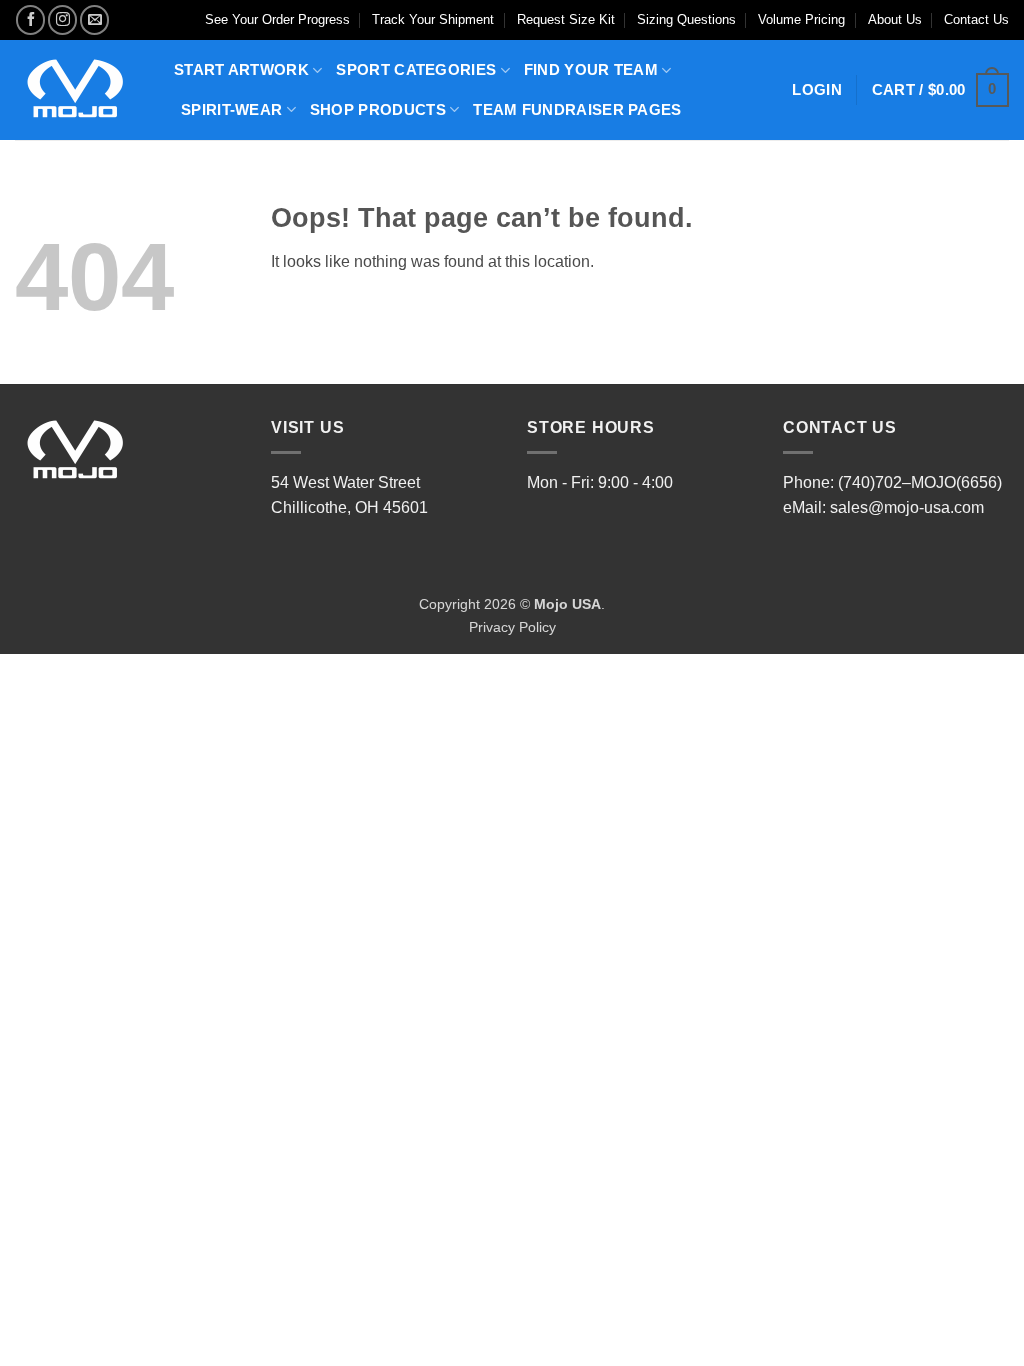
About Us (895, 19)
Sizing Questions (686, 19)
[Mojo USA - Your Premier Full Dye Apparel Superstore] (79, 90)
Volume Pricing (801, 19)
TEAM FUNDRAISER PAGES (577, 109)
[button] (940, 90)
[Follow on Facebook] (30, 19)
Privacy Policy (512, 627)
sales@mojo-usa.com (907, 507)
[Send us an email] (94, 19)
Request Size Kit (566, 19)
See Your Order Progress (277, 19)
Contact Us (976, 19)
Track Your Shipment (433, 19)
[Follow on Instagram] (62, 19)
